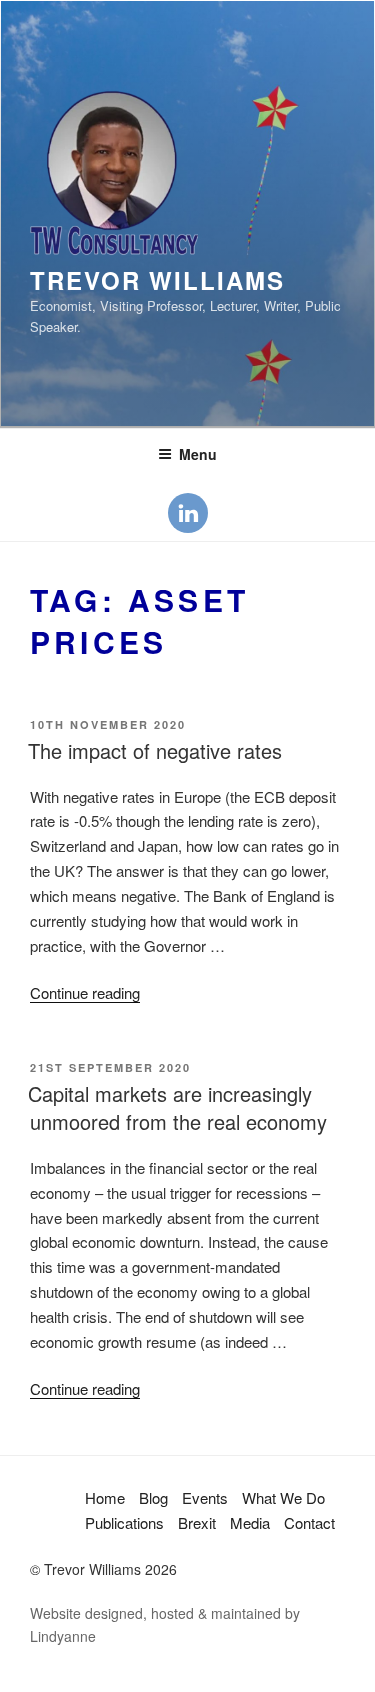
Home (105, 1497)
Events (205, 1497)
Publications (124, 1522)
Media (250, 1522)
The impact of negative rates (155, 750)
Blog (153, 1497)
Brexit (197, 1522)
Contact (309, 1522)
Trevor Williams (157, 280)
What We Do (283, 1497)
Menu (198, 454)
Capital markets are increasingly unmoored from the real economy (177, 1107)
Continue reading (85, 992)
